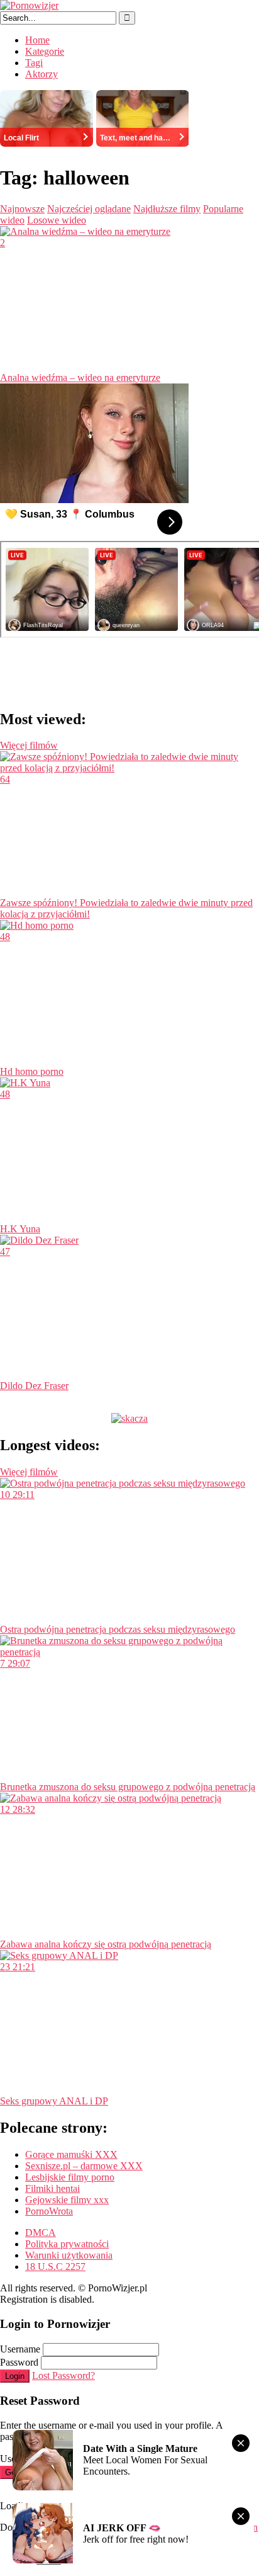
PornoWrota (49, 2211)
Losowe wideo (57, 220)
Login (15, 2376)
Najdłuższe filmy (167, 209)
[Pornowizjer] (29, 5)
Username (20, 2349)
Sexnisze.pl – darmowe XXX (84, 2166)
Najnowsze (22, 209)
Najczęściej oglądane (89, 209)
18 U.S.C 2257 (55, 2267)
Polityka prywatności (67, 2244)
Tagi (34, 63)
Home (37, 40)
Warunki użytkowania (69, 2255)
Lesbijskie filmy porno (70, 2177)
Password (19, 2362)
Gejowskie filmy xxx (67, 2200)
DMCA (41, 2233)
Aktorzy (41, 74)
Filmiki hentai (52, 2188)
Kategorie (45, 51)
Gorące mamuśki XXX (71, 2154)
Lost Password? (63, 2375)
